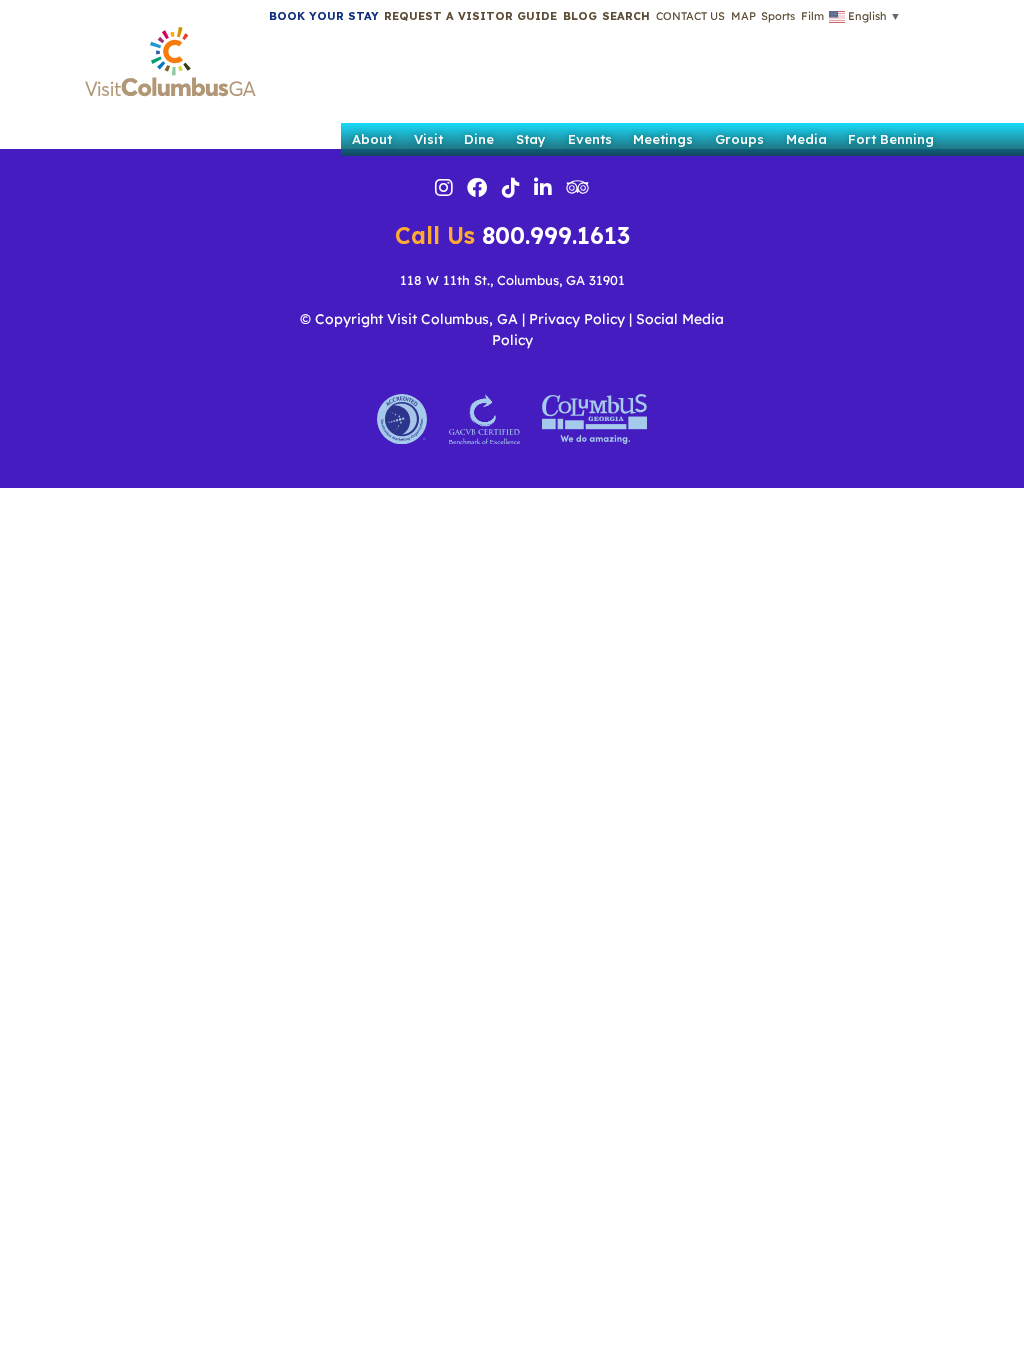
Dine (479, 139)
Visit (428, 139)
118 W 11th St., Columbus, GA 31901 (512, 280)
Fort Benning (891, 139)
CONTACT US (690, 16)
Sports (778, 16)
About (372, 139)
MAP (743, 16)
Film (812, 16)
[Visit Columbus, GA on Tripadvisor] (577, 189)
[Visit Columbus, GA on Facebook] (477, 190)
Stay (531, 139)
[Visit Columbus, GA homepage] (170, 56)
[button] (626, 16)
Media (806, 139)
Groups (739, 139)
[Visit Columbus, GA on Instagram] (444, 190)
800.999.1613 (512, 235)
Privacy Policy (577, 319)
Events (590, 139)
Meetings (663, 139)
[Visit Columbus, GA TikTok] (511, 190)
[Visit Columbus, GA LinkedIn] (543, 190)
